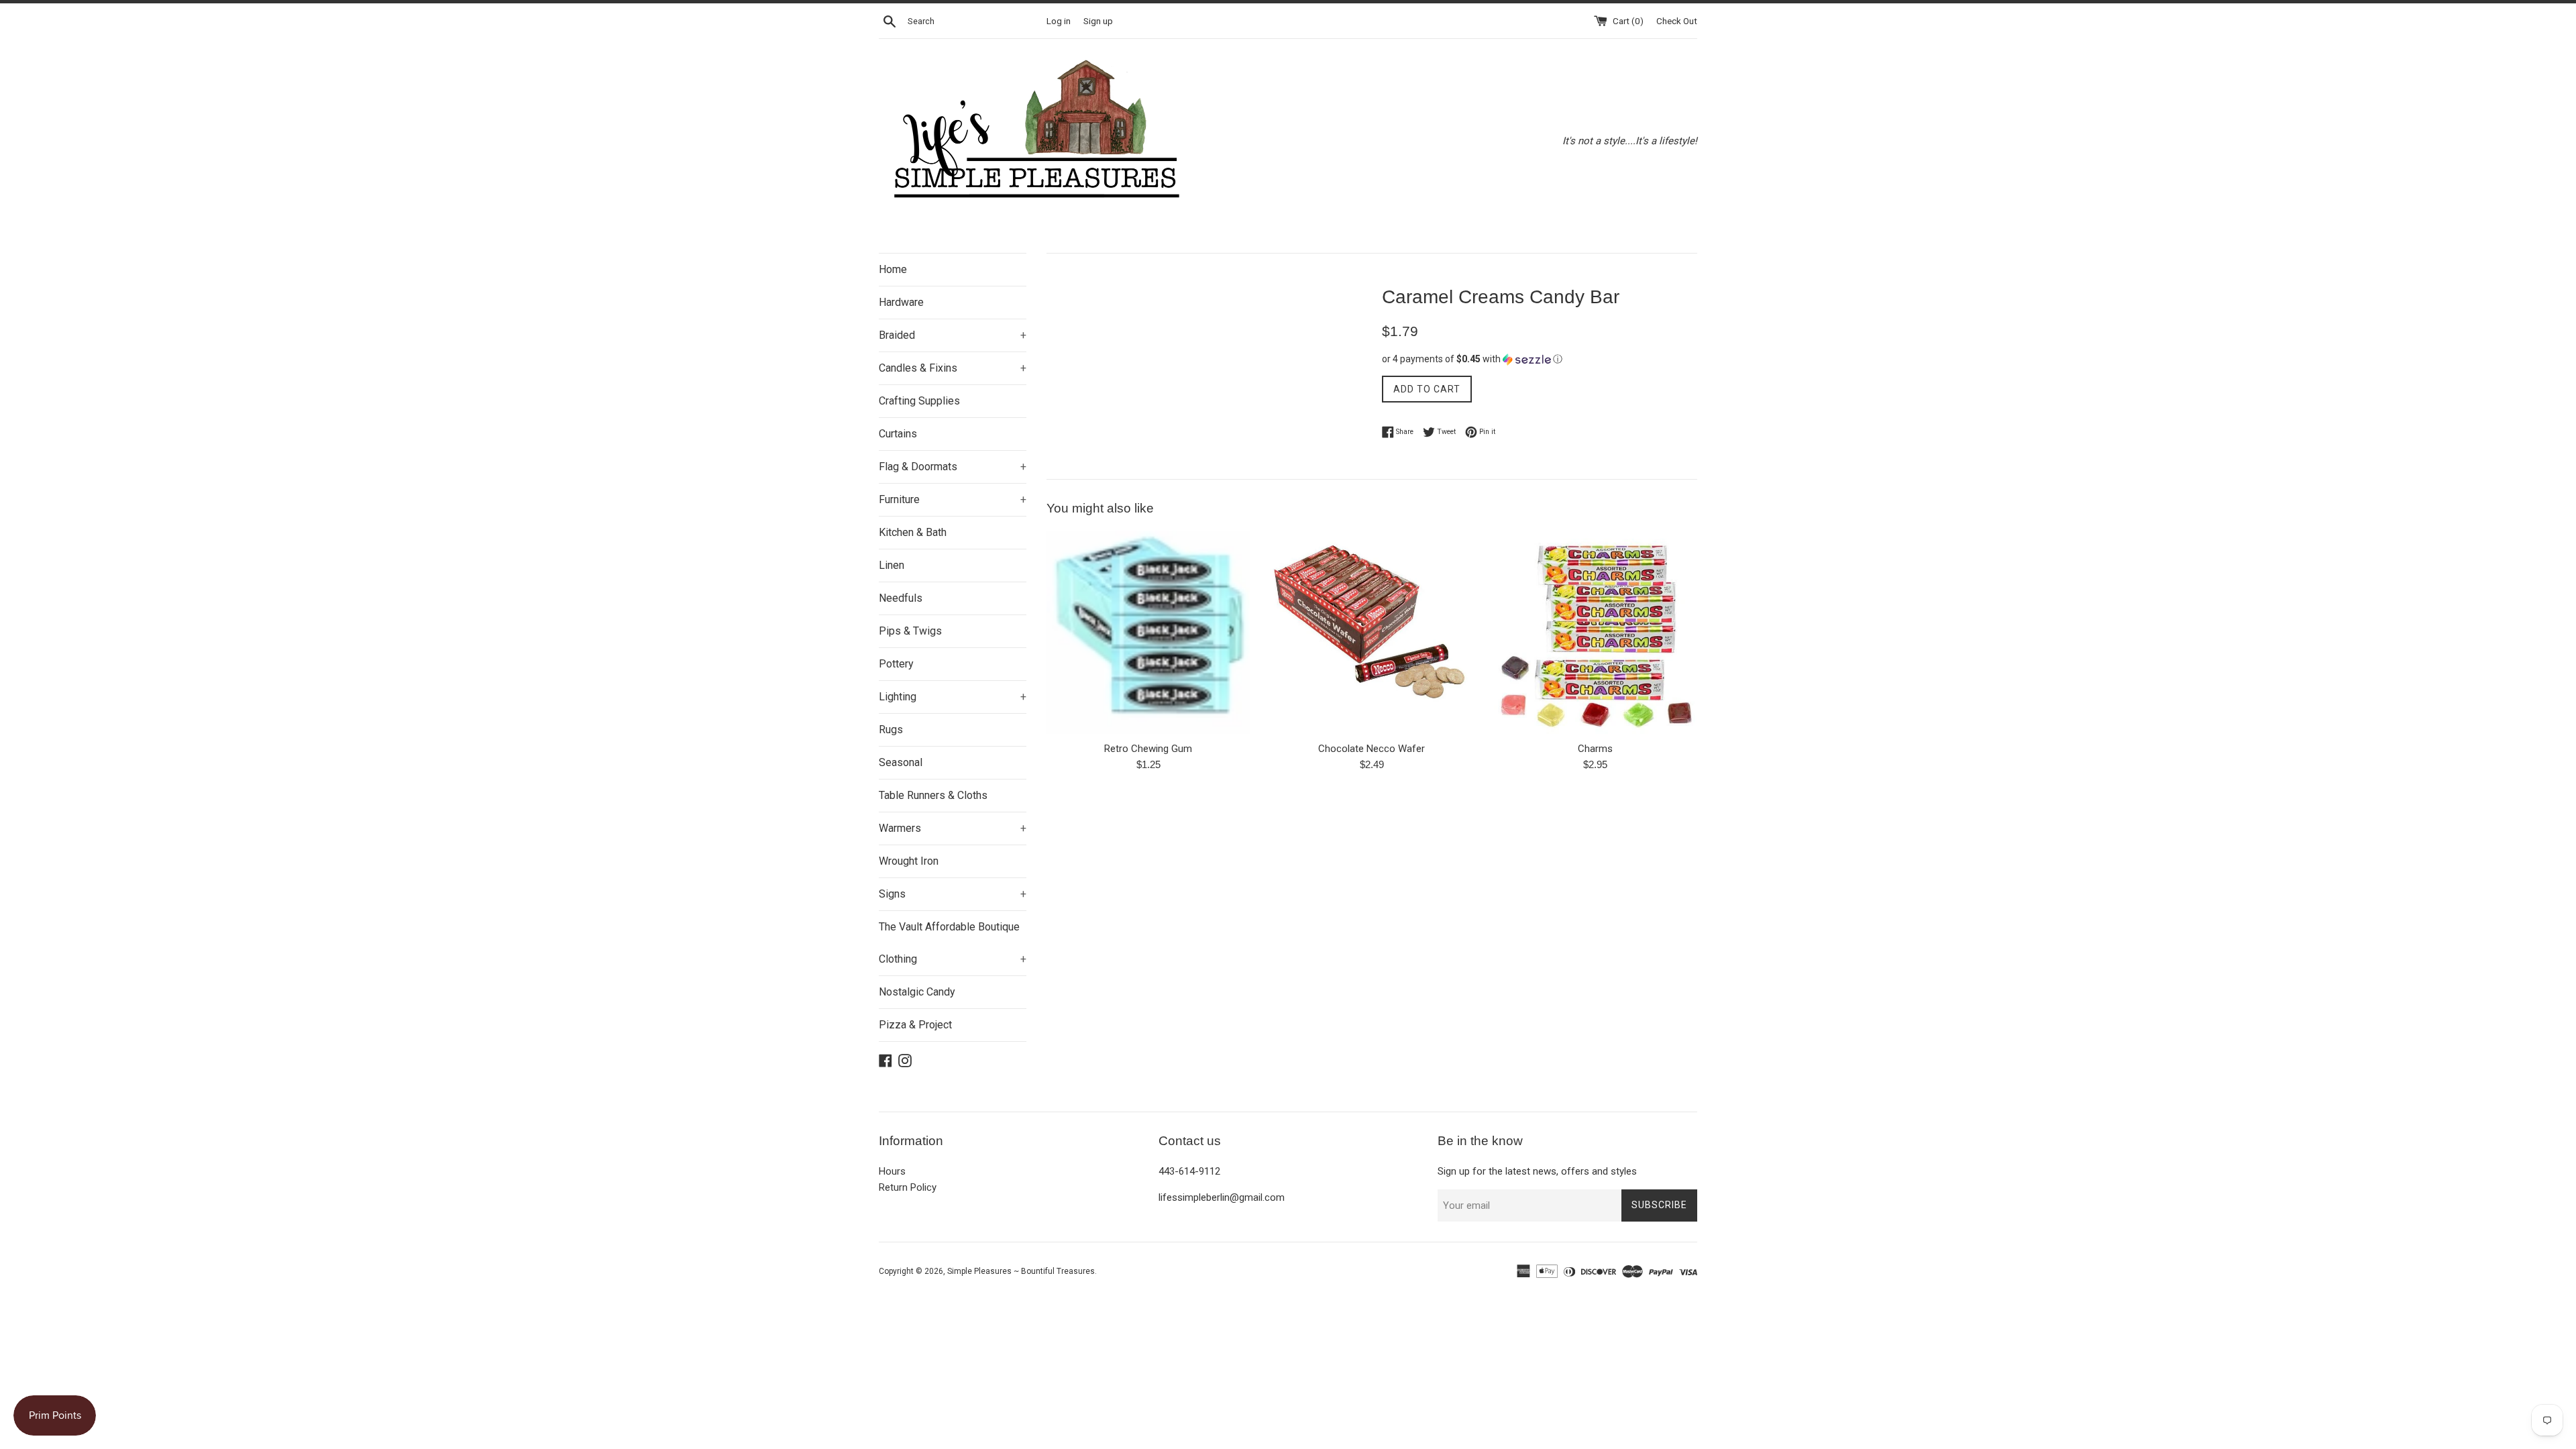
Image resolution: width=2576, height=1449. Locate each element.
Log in (1059, 21)
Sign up (1098, 21)
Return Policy (908, 1187)
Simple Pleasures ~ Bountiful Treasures (1021, 1271)
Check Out (1677, 21)
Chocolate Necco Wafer (1372, 749)
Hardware (901, 302)
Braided (953, 335)
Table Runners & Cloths (933, 795)
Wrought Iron (909, 861)
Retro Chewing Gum (1148, 749)
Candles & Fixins (953, 368)
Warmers (953, 828)
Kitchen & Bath (913, 532)
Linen (892, 565)
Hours (892, 1171)
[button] (1540, 359)
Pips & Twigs (910, 631)
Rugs (891, 730)
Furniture (953, 499)
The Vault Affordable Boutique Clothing (953, 943)
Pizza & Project (915, 1025)
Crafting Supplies (919, 401)
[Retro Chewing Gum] (1148, 632)
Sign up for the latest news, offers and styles (1537, 1171)
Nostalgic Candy (917, 992)
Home (893, 269)
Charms (1595, 749)
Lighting (953, 697)
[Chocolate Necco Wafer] (1372, 632)
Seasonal (901, 762)
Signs (953, 894)
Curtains (898, 434)
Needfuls (901, 598)
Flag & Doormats (953, 467)
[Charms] (1596, 632)
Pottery (896, 664)
